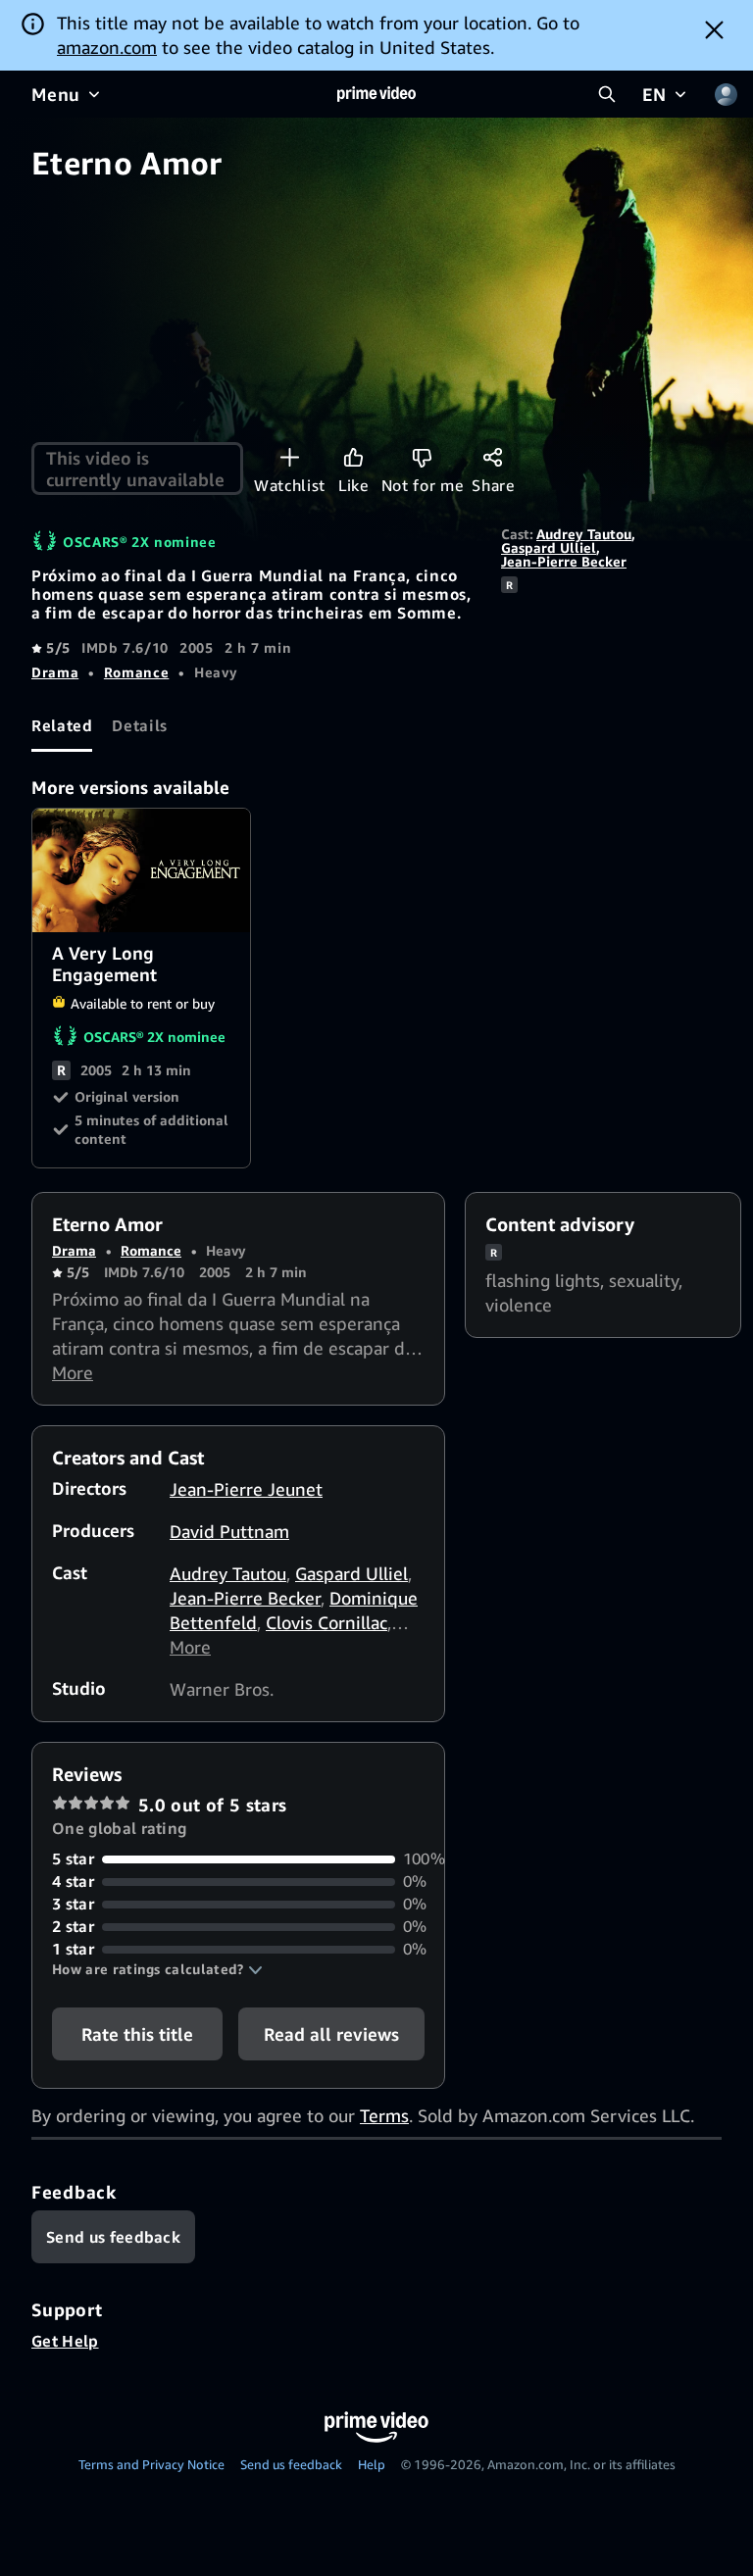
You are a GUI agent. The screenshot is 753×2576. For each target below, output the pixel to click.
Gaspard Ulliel (549, 547)
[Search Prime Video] (607, 94)
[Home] (376, 94)
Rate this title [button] (137, 2034)
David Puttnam (229, 1531)
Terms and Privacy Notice (151, 2464)
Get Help (65, 2341)
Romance (136, 672)
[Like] (353, 457)
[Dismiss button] (714, 29)
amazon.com (107, 47)
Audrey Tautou (584, 534)
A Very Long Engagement (142, 870)
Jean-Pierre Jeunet (246, 1489)
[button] (157, 1969)
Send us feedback (291, 2464)
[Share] (493, 457)
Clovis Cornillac (326, 1622)
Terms (384, 2115)
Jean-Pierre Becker (564, 561)
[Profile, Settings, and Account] (726, 94)
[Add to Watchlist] (290, 457)
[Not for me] (422, 457)
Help (372, 2464)
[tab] (62, 725)
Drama (55, 672)
